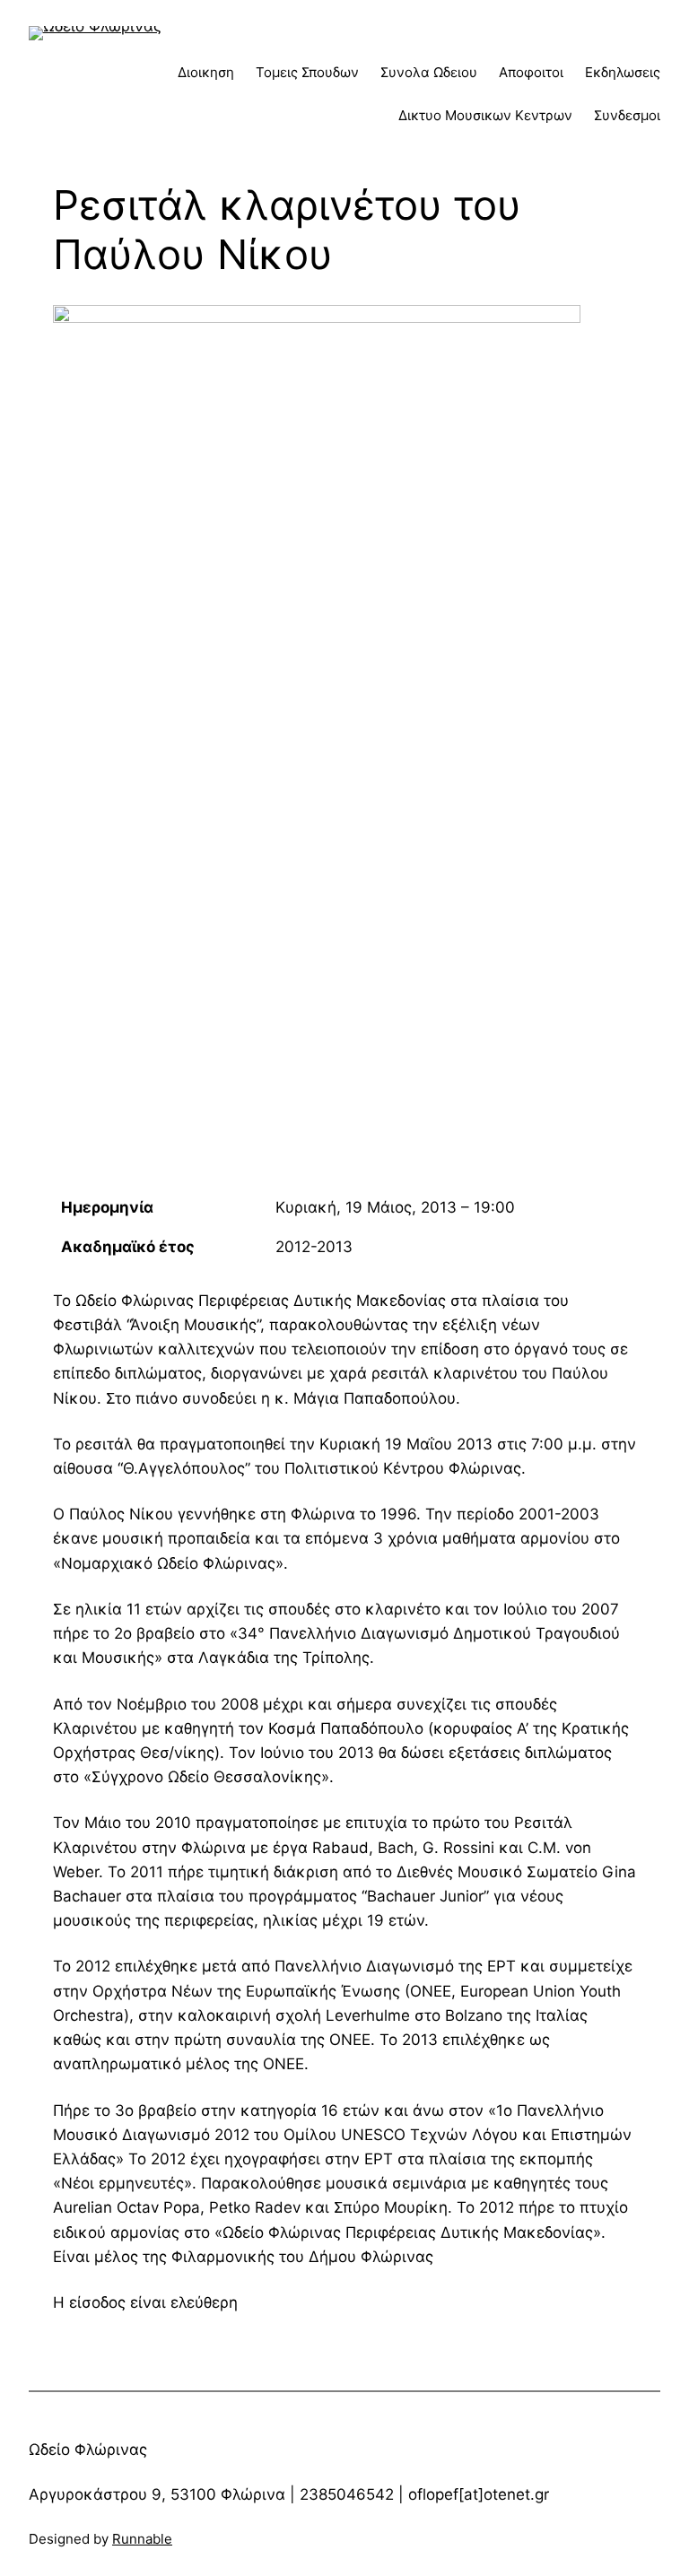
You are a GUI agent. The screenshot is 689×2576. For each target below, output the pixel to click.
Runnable (142, 2539)
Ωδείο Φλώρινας (88, 2450)
